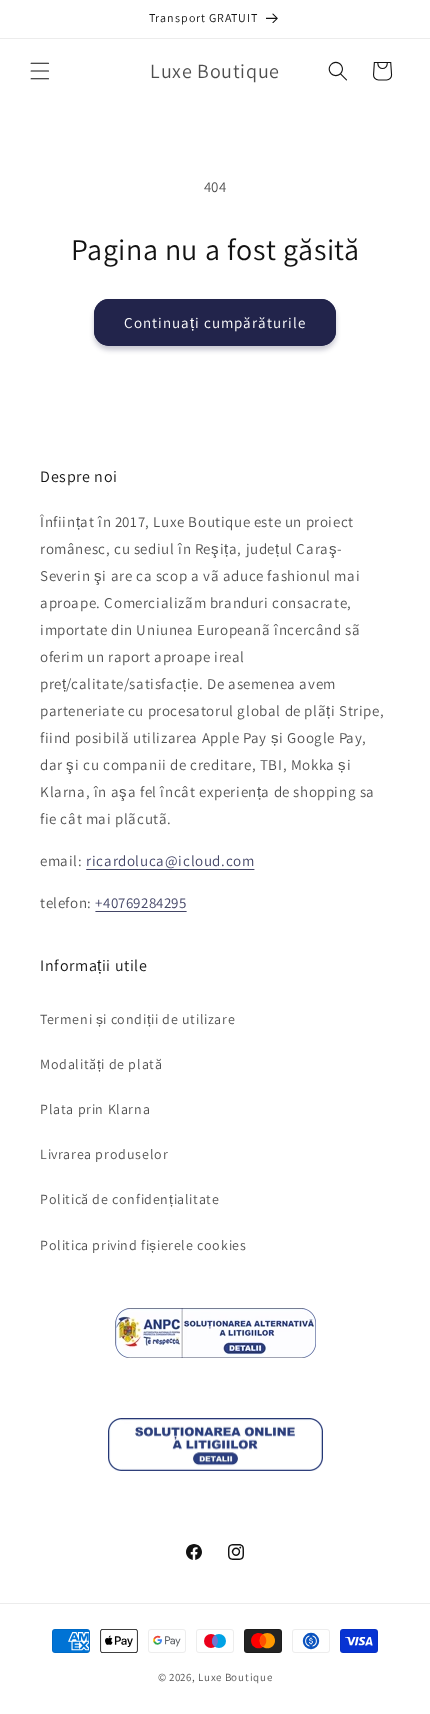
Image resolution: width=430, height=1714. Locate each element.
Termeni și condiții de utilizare (137, 1019)
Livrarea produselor (104, 1154)
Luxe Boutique (235, 1677)
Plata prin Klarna (95, 1109)
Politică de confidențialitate (129, 1199)
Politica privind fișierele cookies (143, 1245)
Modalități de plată (101, 1064)
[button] (40, 71)
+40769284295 (140, 902)
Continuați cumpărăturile (215, 322)
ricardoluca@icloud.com (170, 860)
